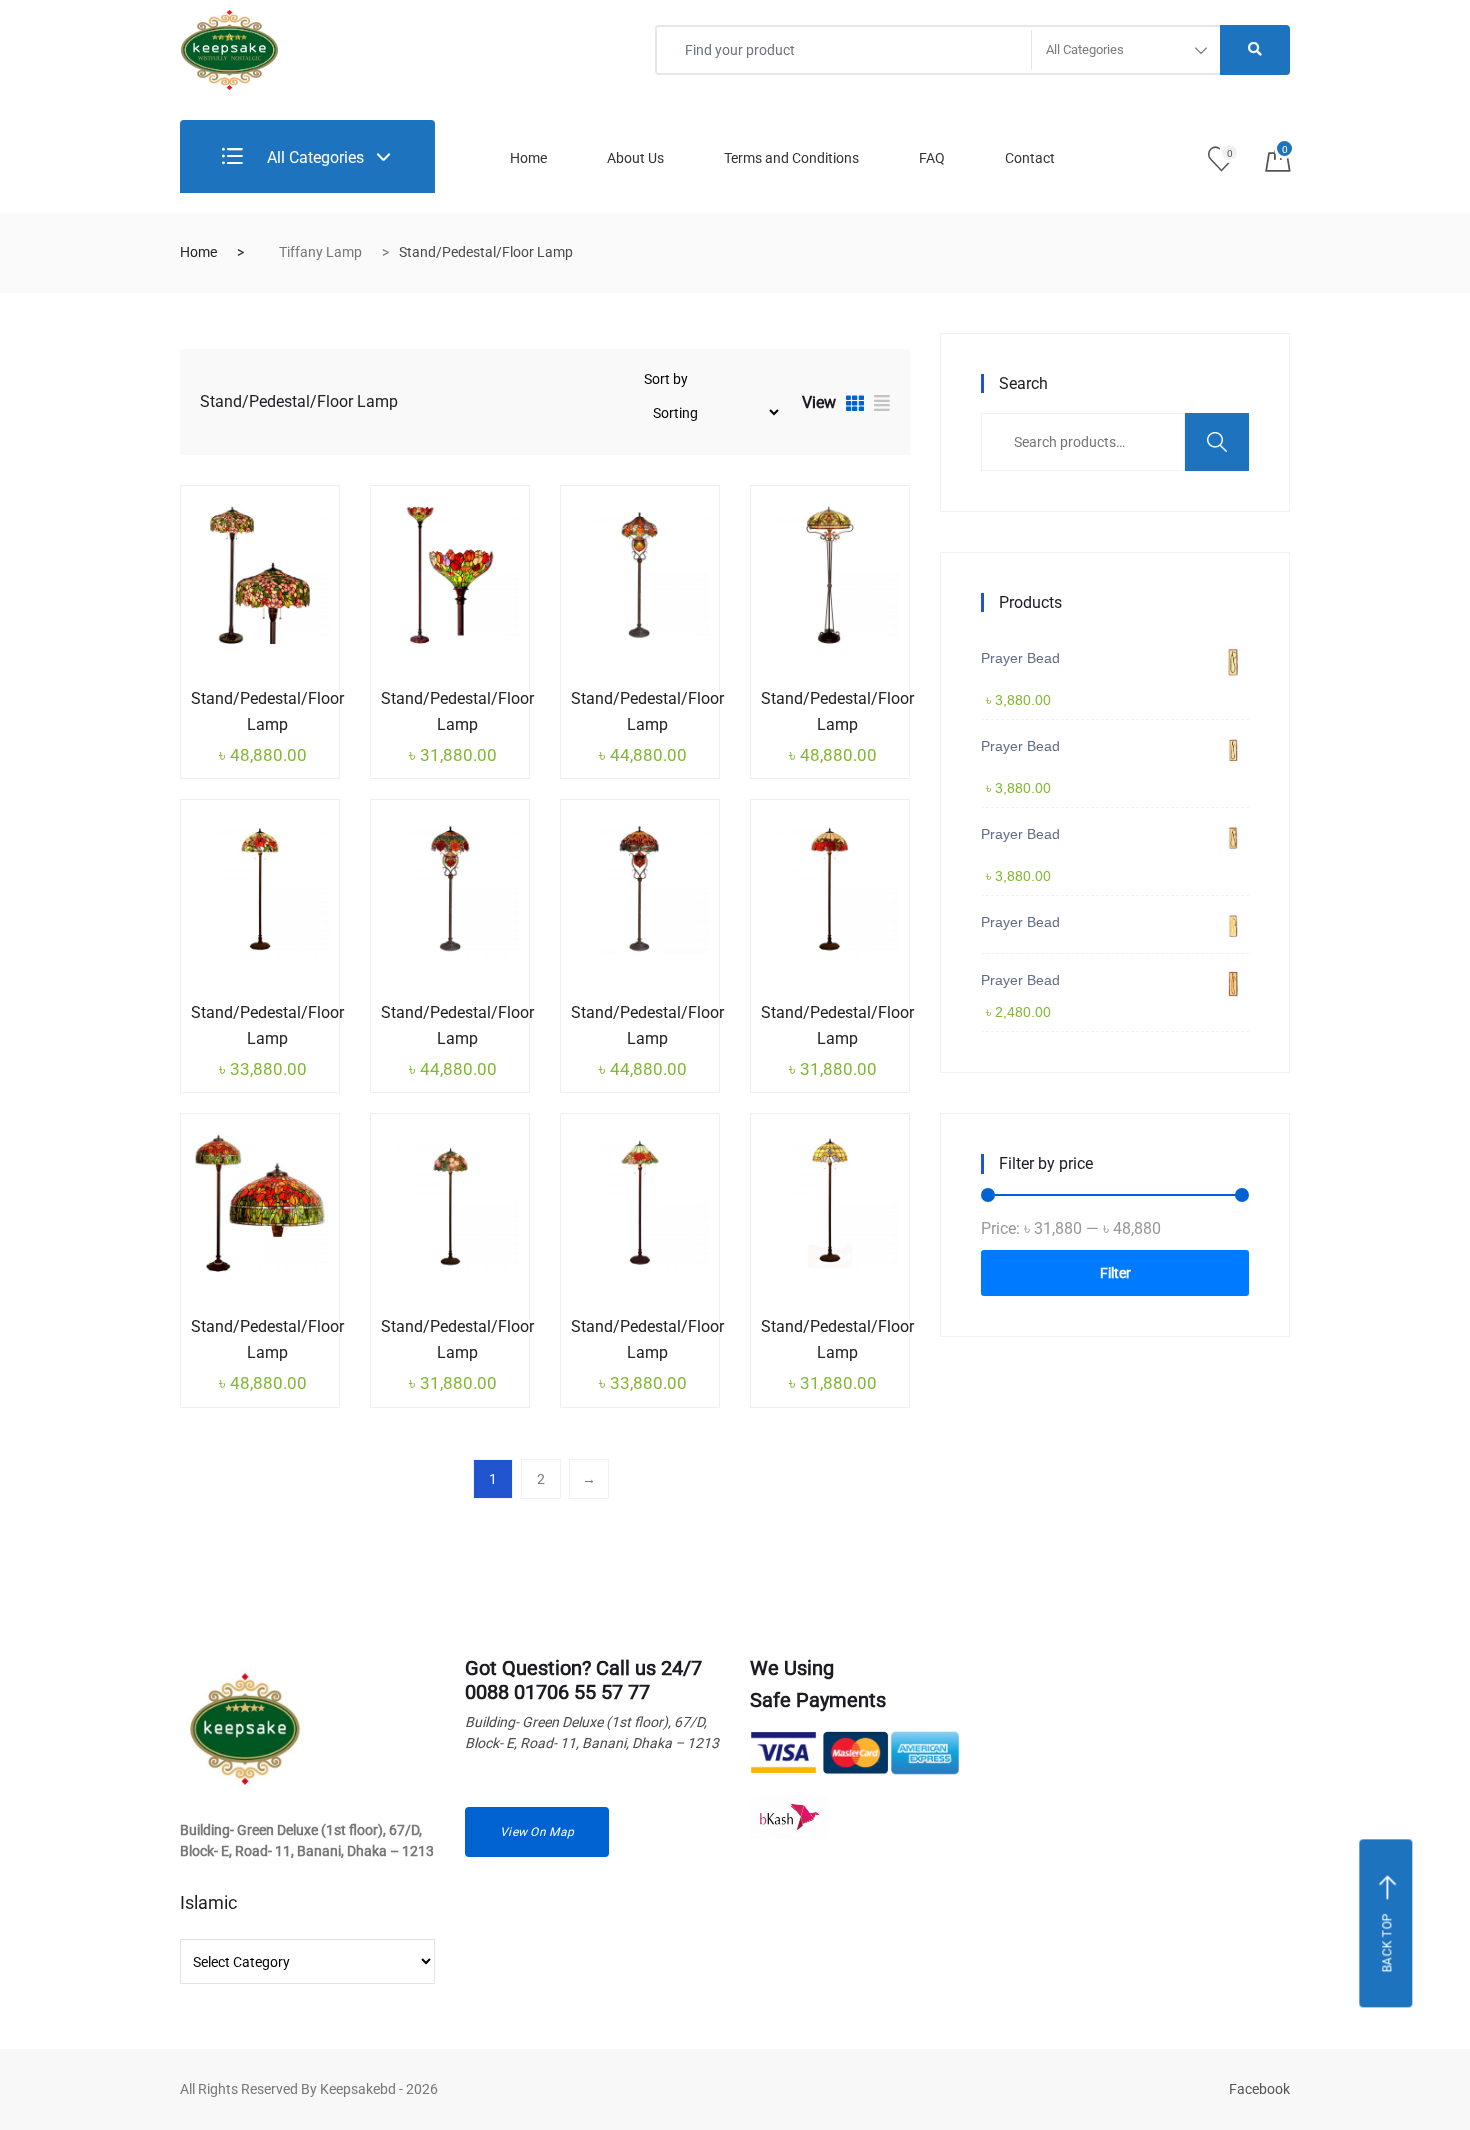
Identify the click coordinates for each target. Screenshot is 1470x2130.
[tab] (855, 405)
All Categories (313, 157)
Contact (1030, 158)
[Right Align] (1255, 50)
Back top (1388, 1942)
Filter (1115, 1273)
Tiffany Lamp (320, 252)
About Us (635, 158)
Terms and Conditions (791, 158)
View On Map (537, 1832)
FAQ (932, 158)
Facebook (1259, 2089)
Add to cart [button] (230, 695)
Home (528, 158)
